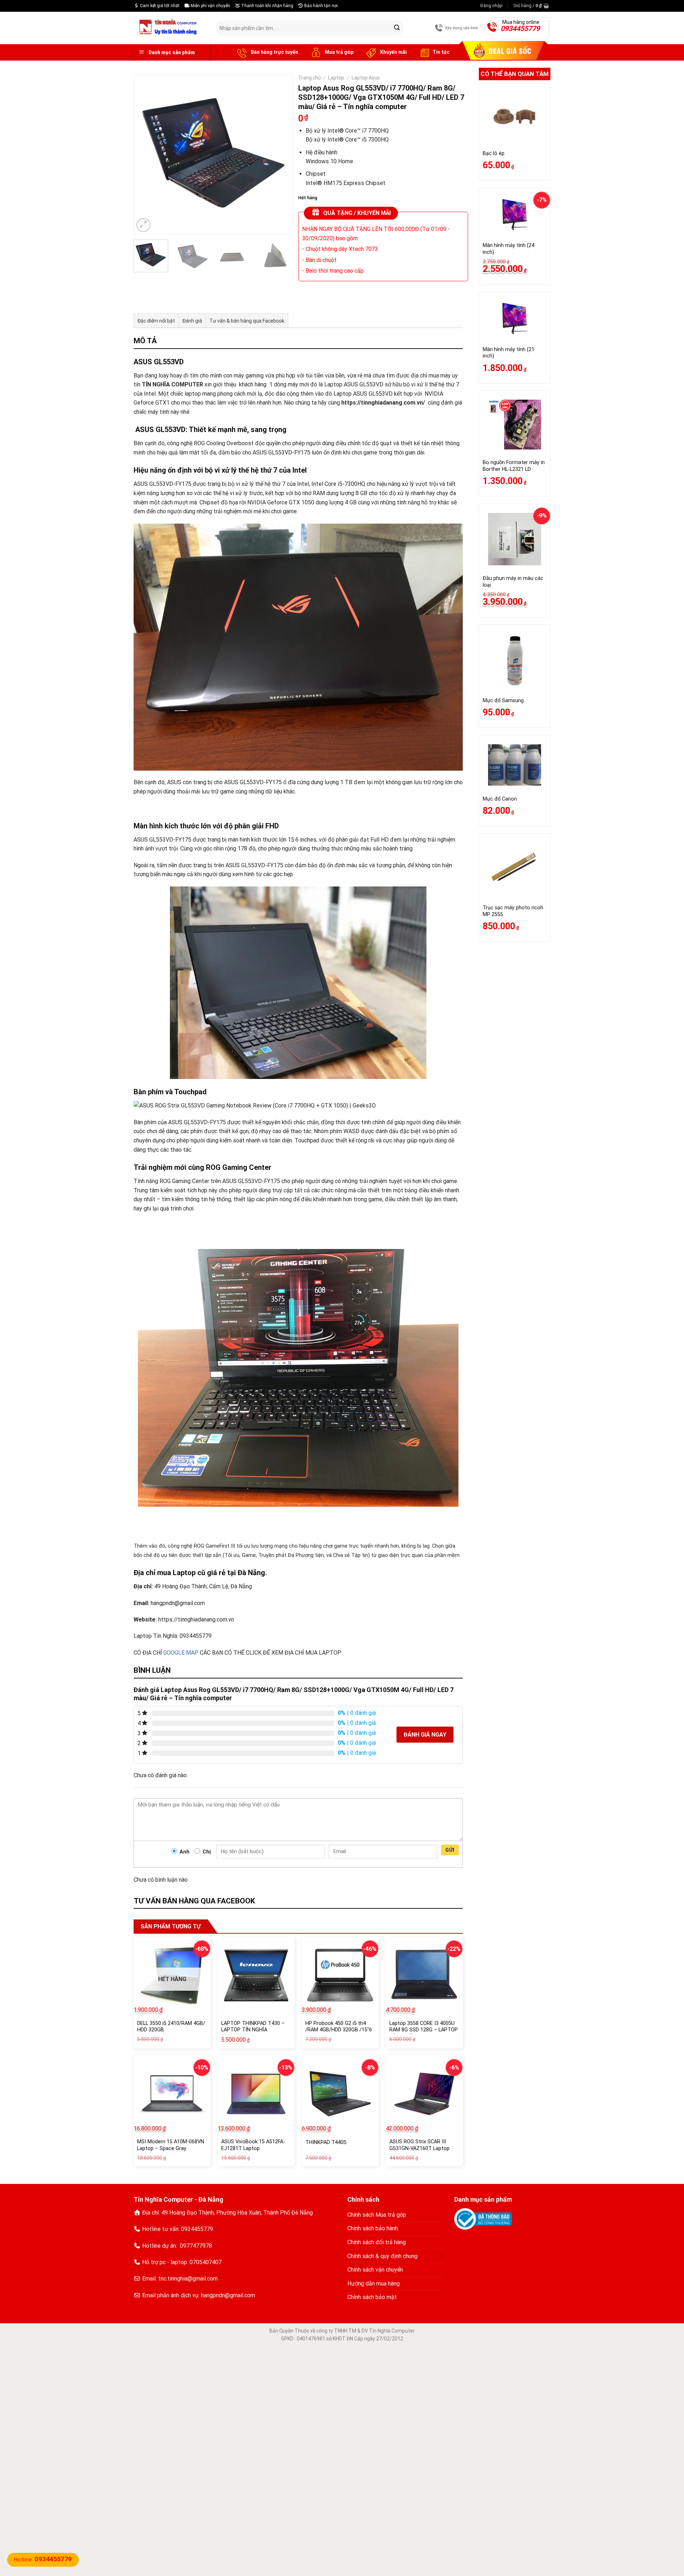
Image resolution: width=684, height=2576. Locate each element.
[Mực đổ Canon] (515, 765)
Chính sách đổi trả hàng (377, 2242)
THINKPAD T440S (326, 2142)
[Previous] (146, 155)
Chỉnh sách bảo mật (372, 2297)
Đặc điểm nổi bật (156, 321)
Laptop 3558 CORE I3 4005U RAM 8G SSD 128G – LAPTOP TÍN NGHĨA (424, 2030)
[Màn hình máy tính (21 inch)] (515, 319)
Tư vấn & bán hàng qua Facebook (247, 321)
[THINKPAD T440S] (340, 2094)
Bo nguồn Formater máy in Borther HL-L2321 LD (514, 466)
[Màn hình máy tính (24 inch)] (515, 215)
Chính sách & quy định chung (382, 2256)
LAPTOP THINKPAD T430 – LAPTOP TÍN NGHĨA (253, 2027)
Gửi (450, 1850)
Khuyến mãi (393, 52)
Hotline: (43, 2560)
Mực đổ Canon (500, 799)
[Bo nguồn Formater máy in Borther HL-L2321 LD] (515, 425)
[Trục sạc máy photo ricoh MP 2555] (515, 869)
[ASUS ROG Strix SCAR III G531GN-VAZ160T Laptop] (424, 2094)
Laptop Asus (366, 78)
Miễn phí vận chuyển (210, 6)
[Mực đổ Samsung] (515, 660)
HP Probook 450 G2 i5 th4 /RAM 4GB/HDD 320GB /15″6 (339, 2027)
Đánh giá (192, 321)
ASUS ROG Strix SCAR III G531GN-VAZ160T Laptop (419, 2145)
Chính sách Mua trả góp (377, 2215)
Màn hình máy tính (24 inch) (509, 249)
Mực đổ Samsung (503, 701)
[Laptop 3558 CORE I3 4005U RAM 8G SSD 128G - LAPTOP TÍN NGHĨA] (424, 1975)
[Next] (280, 155)
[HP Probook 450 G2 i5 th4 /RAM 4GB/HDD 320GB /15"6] (340, 1975)
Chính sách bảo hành (373, 2228)
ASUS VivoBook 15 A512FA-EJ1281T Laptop (253, 2145)
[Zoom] (143, 225)
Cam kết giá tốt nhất (159, 6)
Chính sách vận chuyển (375, 2270)
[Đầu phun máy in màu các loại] (515, 539)
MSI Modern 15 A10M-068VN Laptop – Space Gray (171, 2145)
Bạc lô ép (494, 153)
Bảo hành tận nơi (320, 6)
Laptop (336, 78)
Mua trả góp (339, 52)
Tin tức (441, 52)
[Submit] (397, 28)
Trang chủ (310, 78)
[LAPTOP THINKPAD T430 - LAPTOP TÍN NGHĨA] (256, 1975)
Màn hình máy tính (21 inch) (509, 353)
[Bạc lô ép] (515, 116)
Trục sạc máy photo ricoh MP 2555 (513, 911)
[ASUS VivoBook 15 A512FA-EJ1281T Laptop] (256, 2094)
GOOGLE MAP (181, 1653)
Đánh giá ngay (425, 1735)
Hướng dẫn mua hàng (374, 2284)
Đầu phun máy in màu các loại (513, 582)
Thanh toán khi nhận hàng (267, 6)
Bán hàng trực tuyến (274, 52)
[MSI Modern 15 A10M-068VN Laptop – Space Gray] (172, 2094)
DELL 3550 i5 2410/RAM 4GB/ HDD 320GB (171, 2027)
